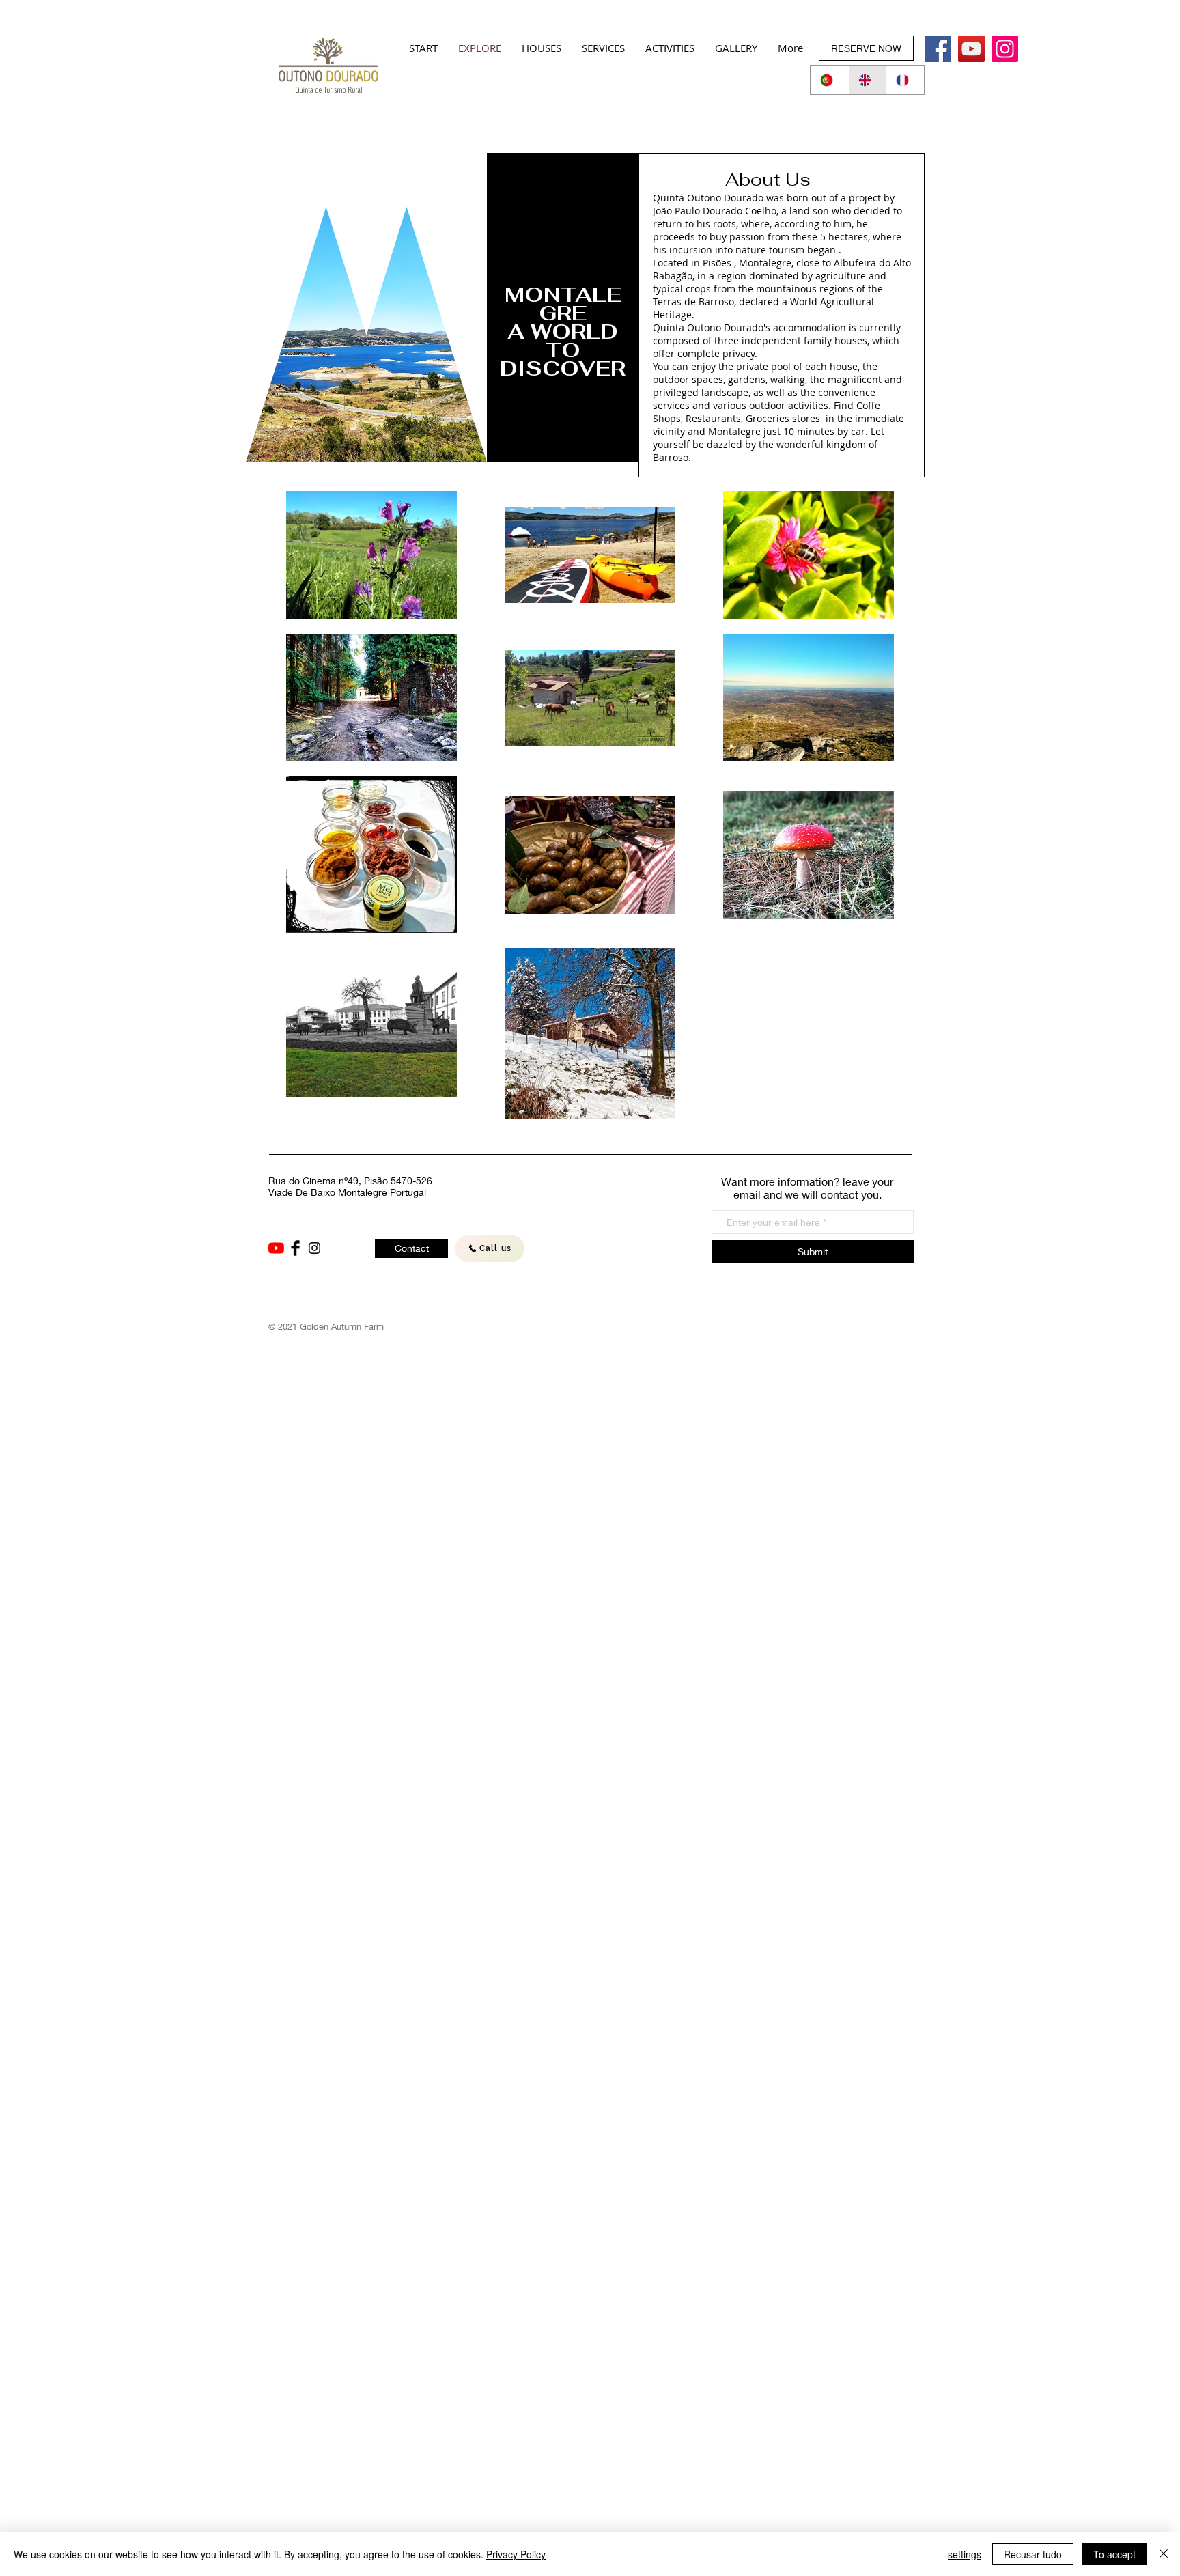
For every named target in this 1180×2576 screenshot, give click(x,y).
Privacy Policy (516, 2554)
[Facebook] (938, 49)
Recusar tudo (1033, 2554)
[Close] (1164, 2554)
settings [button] (965, 2554)
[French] (905, 80)
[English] (867, 80)
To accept (1114, 2554)
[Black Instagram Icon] (314, 1248)
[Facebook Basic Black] (295, 1248)
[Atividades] (971, 49)
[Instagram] (1005, 49)
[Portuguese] (829, 80)
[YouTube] (276, 1248)
